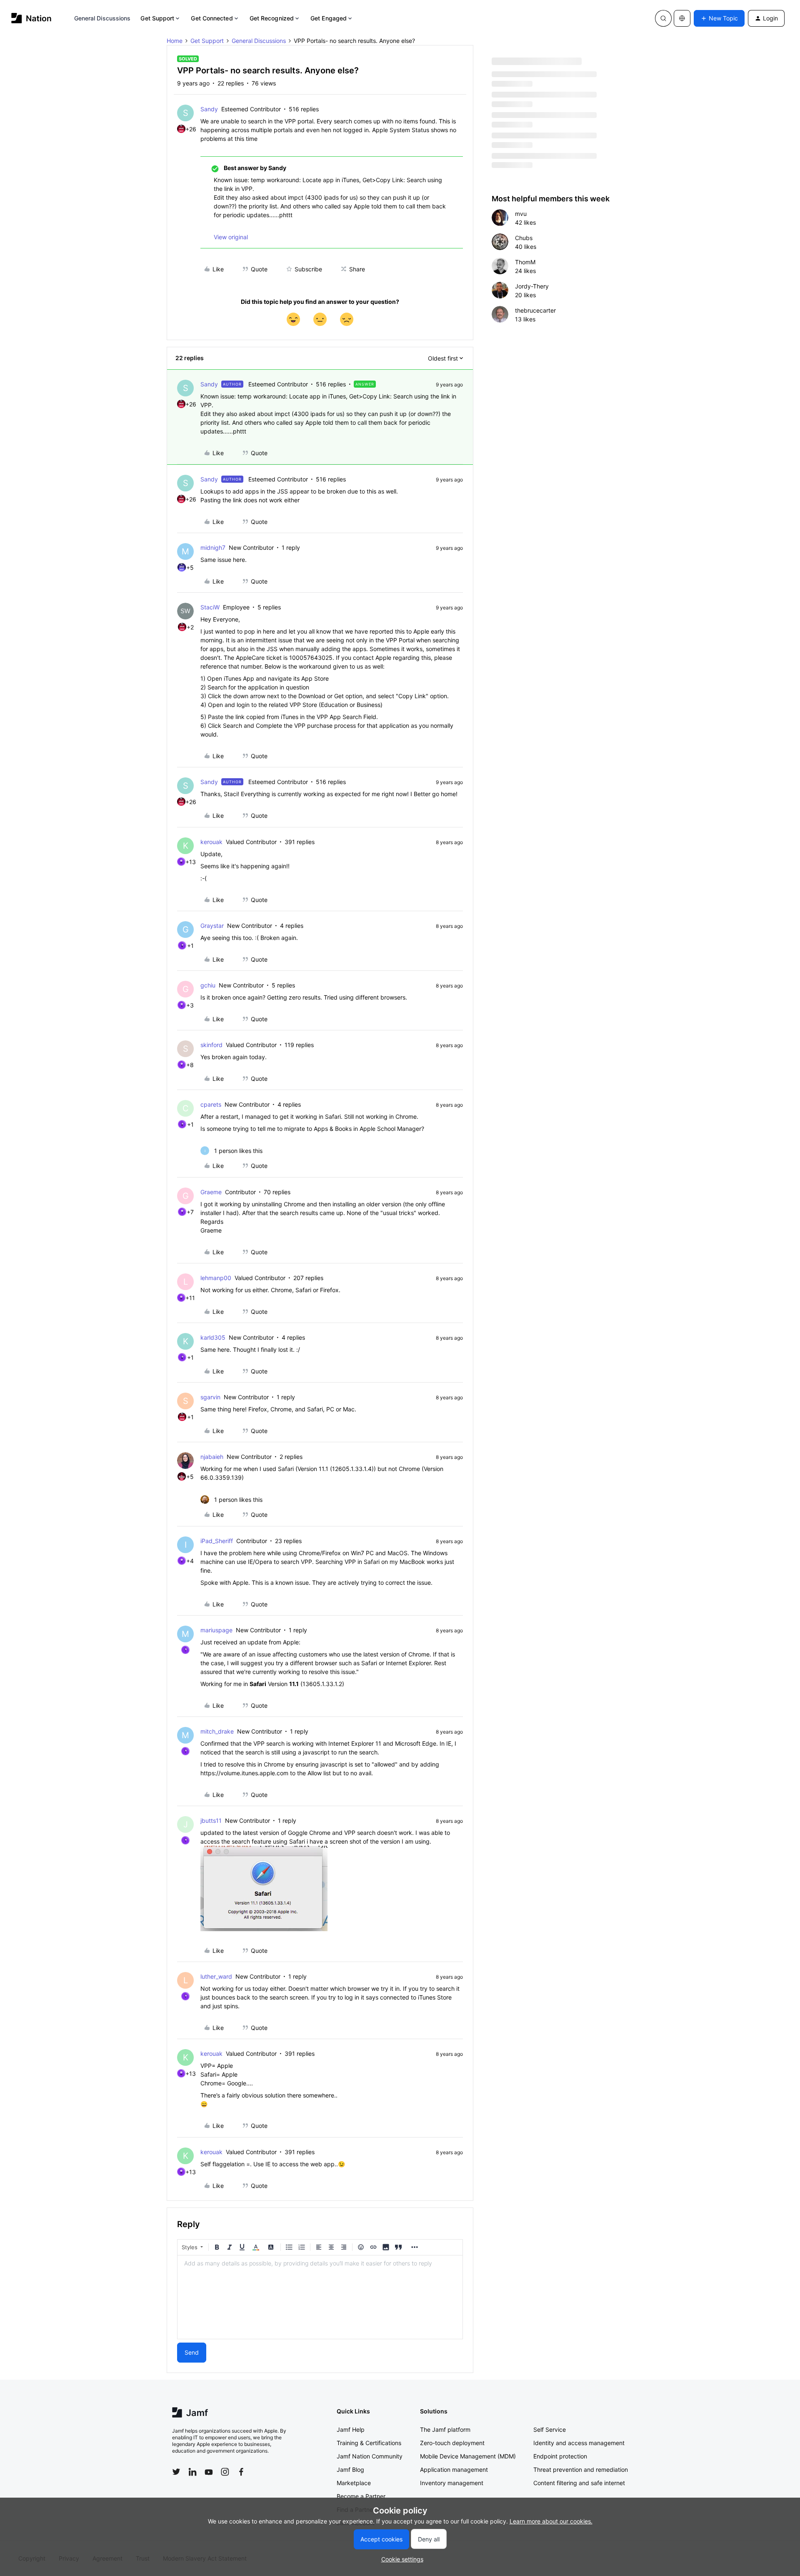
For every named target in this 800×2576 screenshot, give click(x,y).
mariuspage (216, 1630)
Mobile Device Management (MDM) (468, 2456)
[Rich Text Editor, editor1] (320, 2297)
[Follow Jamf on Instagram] (225, 2472)
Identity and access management (579, 2443)
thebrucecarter (535, 310)
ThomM (525, 262)
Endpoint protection (560, 2456)
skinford (211, 1045)
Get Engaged (329, 18)
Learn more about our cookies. (551, 2521)
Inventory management (452, 2483)
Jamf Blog (350, 2470)
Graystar (212, 926)
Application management (454, 2470)
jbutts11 (211, 1820)
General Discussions (102, 18)
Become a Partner (361, 2496)
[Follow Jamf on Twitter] (176, 2472)
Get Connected (212, 18)
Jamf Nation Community (370, 2456)
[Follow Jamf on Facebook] (241, 2472)
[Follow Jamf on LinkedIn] (192, 2472)
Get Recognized (272, 18)
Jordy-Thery (532, 286)
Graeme (211, 1192)
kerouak (211, 842)
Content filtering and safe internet (579, 2483)
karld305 (213, 1337)
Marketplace (354, 2483)
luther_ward (216, 1976)
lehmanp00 (216, 1278)
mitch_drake (217, 1731)
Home (175, 41)
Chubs (524, 238)
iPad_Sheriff (217, 1541)
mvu (521, 214)
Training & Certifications (369, 2443)
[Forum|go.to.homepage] (31, 18)
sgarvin (210, 1397)
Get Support (157, 18)
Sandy (209, 109)
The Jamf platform (445, 2429)
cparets (211, 1104)
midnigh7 (213, 548)
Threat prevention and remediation (581, 2470)
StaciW (210, 607)
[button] (719, 18)
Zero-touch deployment (452, 2443)
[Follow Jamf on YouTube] (209, 2472)
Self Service (550, 2429)
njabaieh (212, 1457)
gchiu (208, 985)
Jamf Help (351, 2429)
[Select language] (682, 18)
